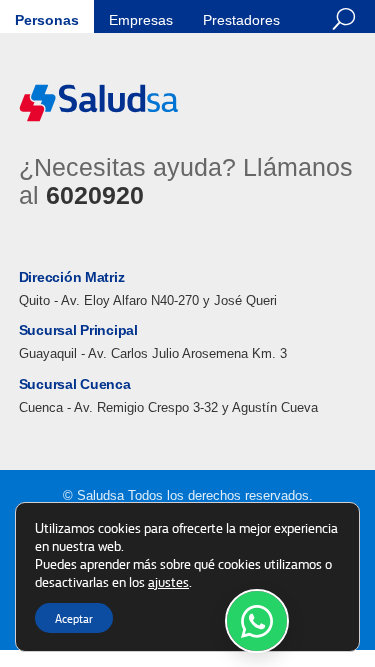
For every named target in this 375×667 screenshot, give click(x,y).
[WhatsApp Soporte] (257, 621)
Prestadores (241, 20)
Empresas (141, 20)
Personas (47, 20)
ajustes (168, 581)
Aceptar (74, 618)
